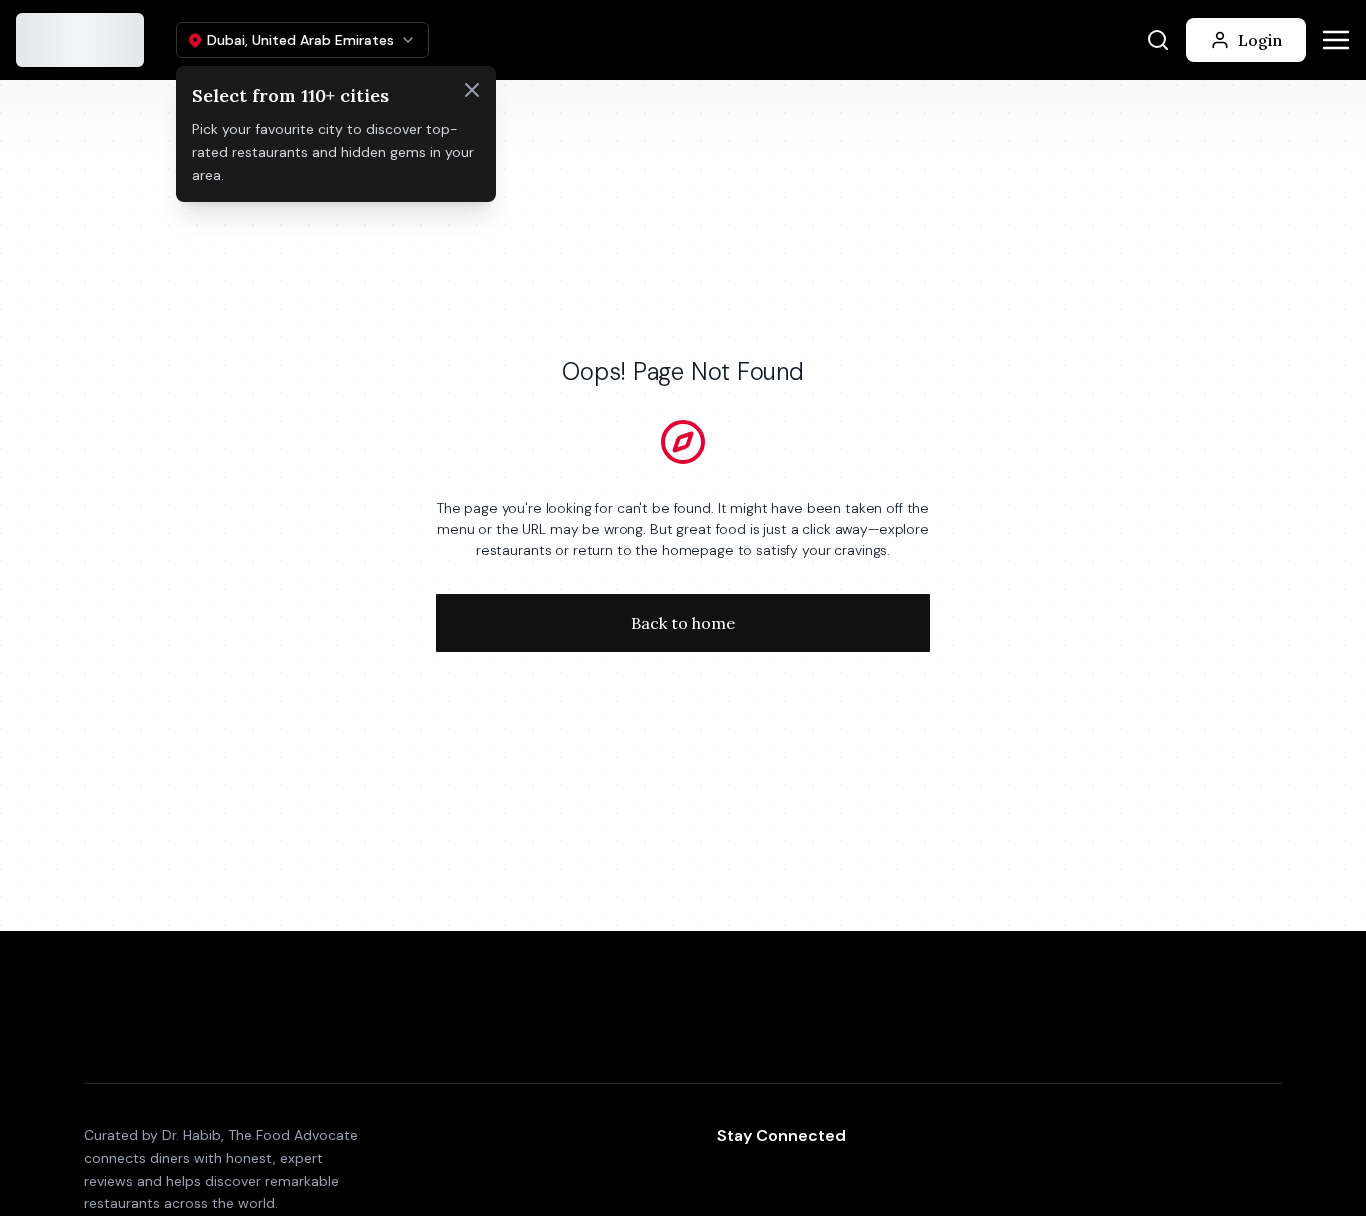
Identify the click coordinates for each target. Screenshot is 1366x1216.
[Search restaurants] (1158, 40)
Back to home (683, 623)
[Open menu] (1336, 40)
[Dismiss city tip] (472, 90)
